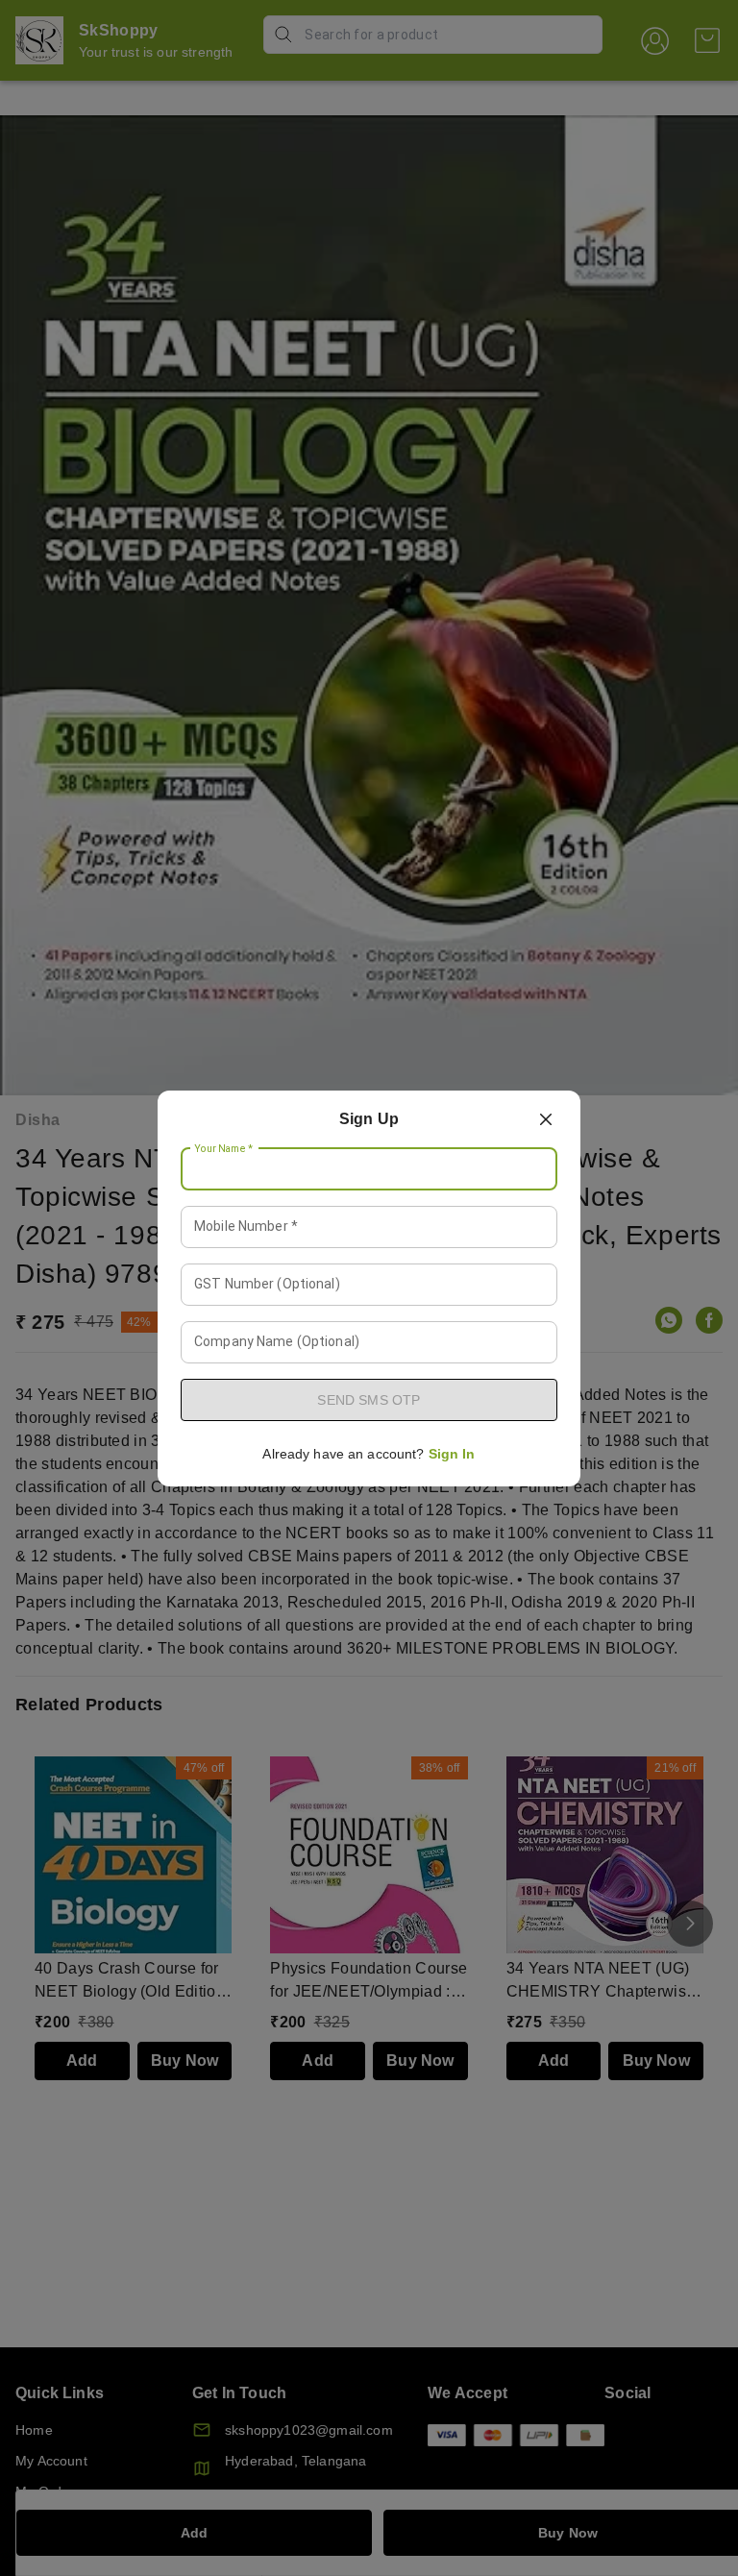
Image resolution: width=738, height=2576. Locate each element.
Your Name (224, 1148)
